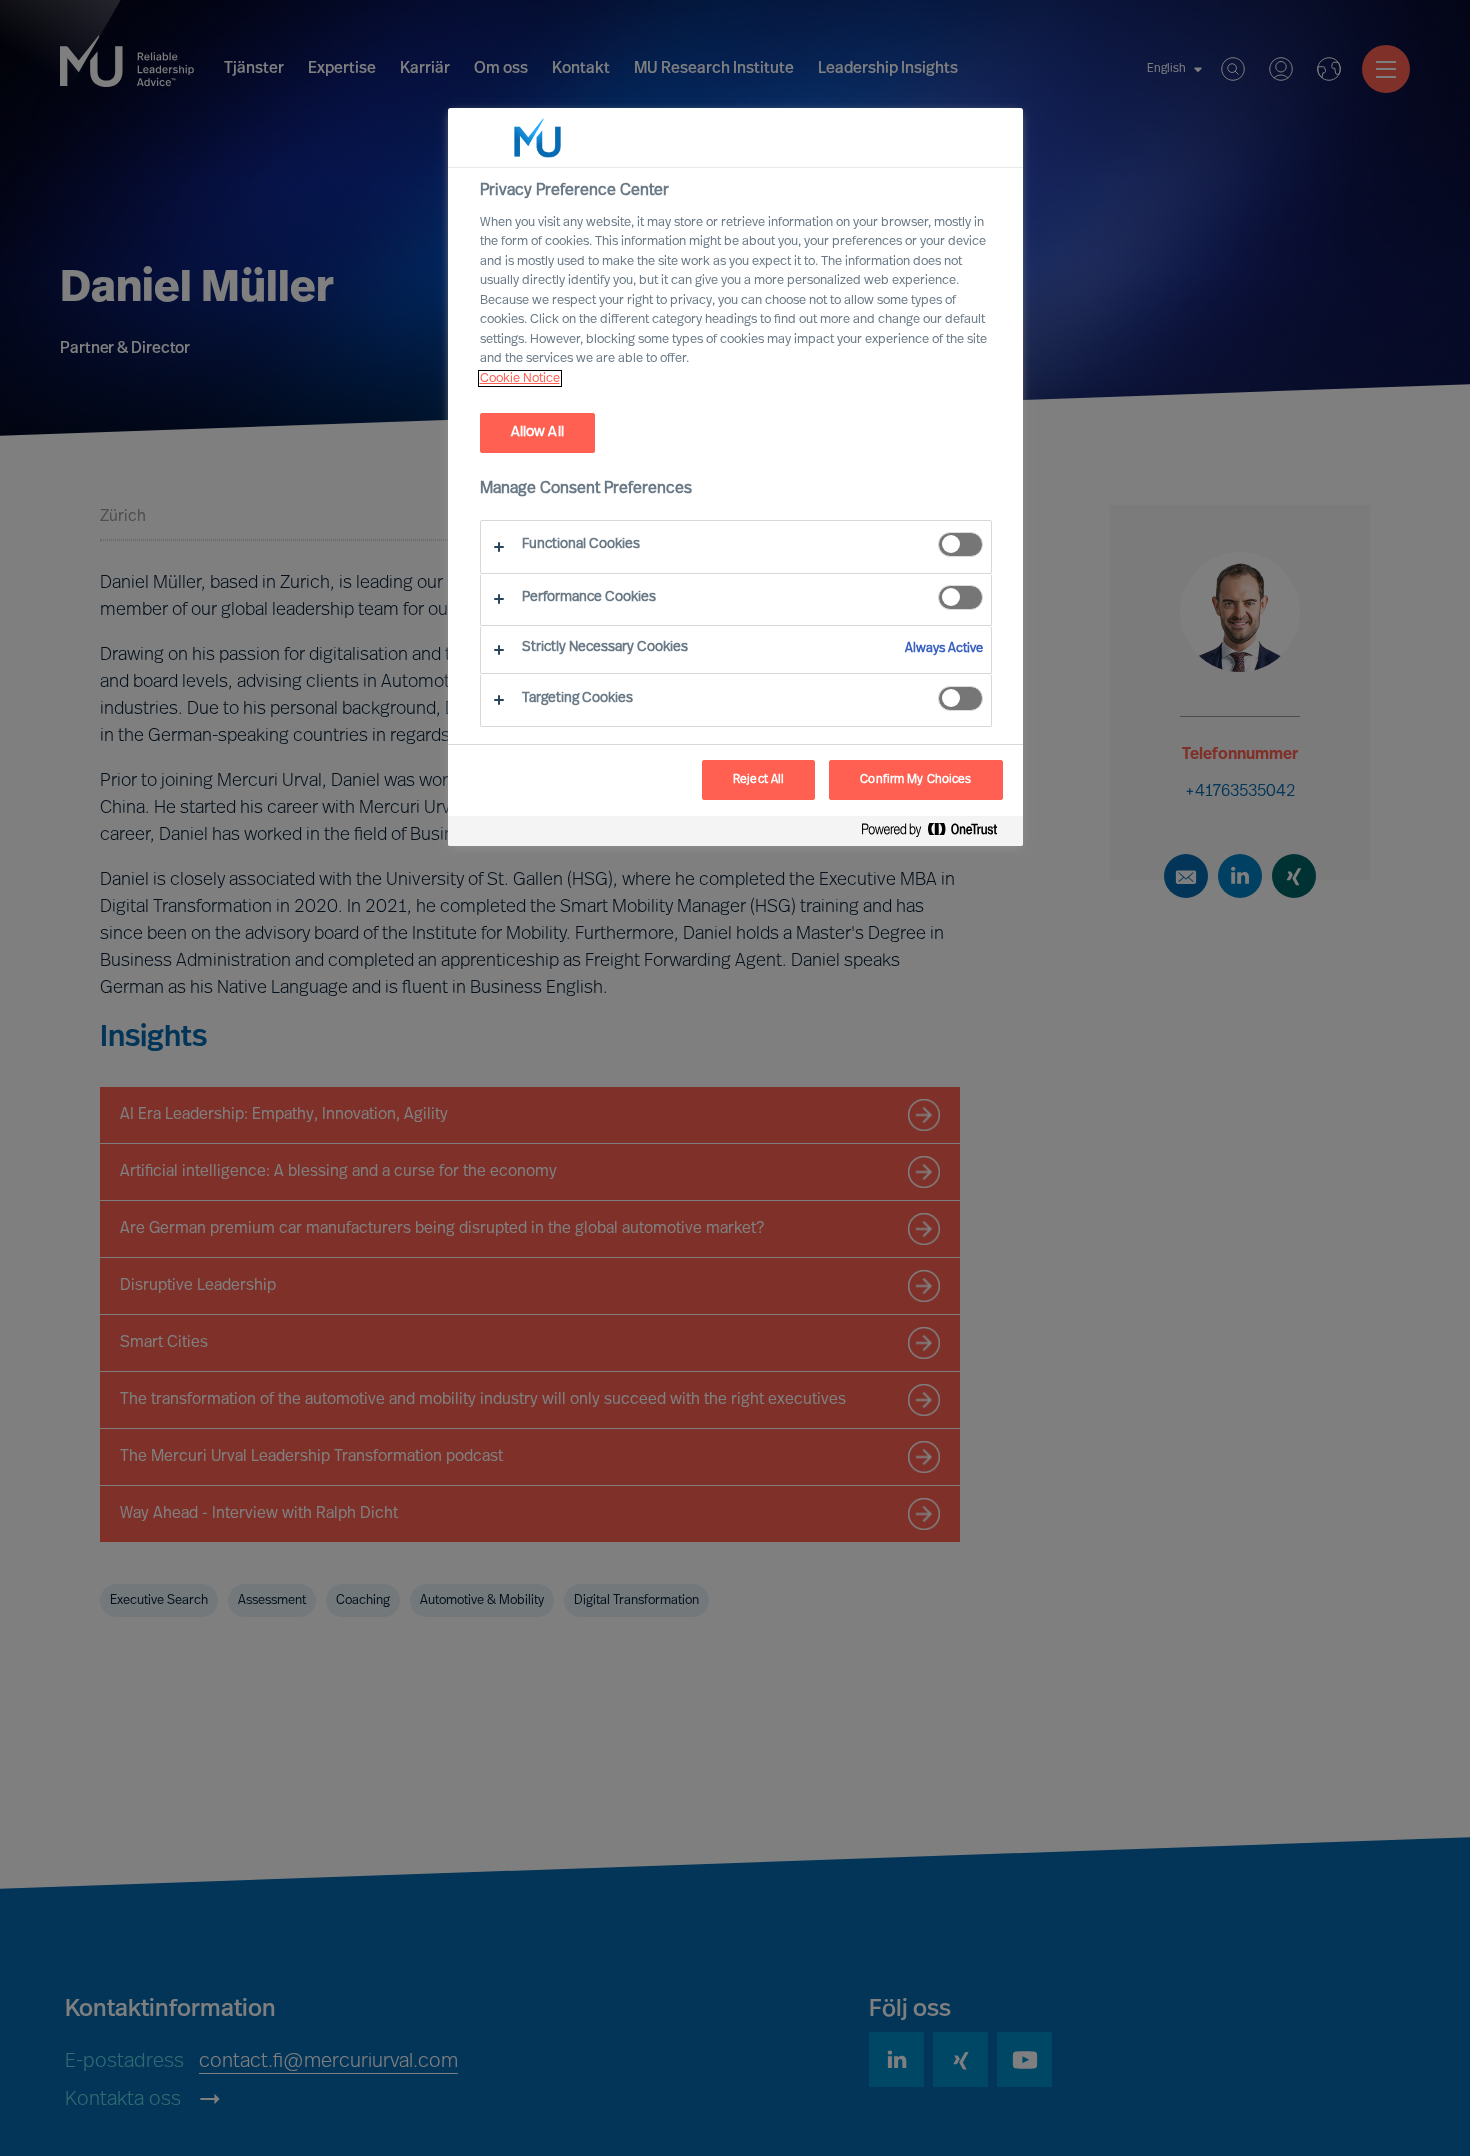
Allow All (537, 432)
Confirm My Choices (915, 780)
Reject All (758, 780)
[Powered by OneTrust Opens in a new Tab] (937, 833)
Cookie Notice (520, 378)
